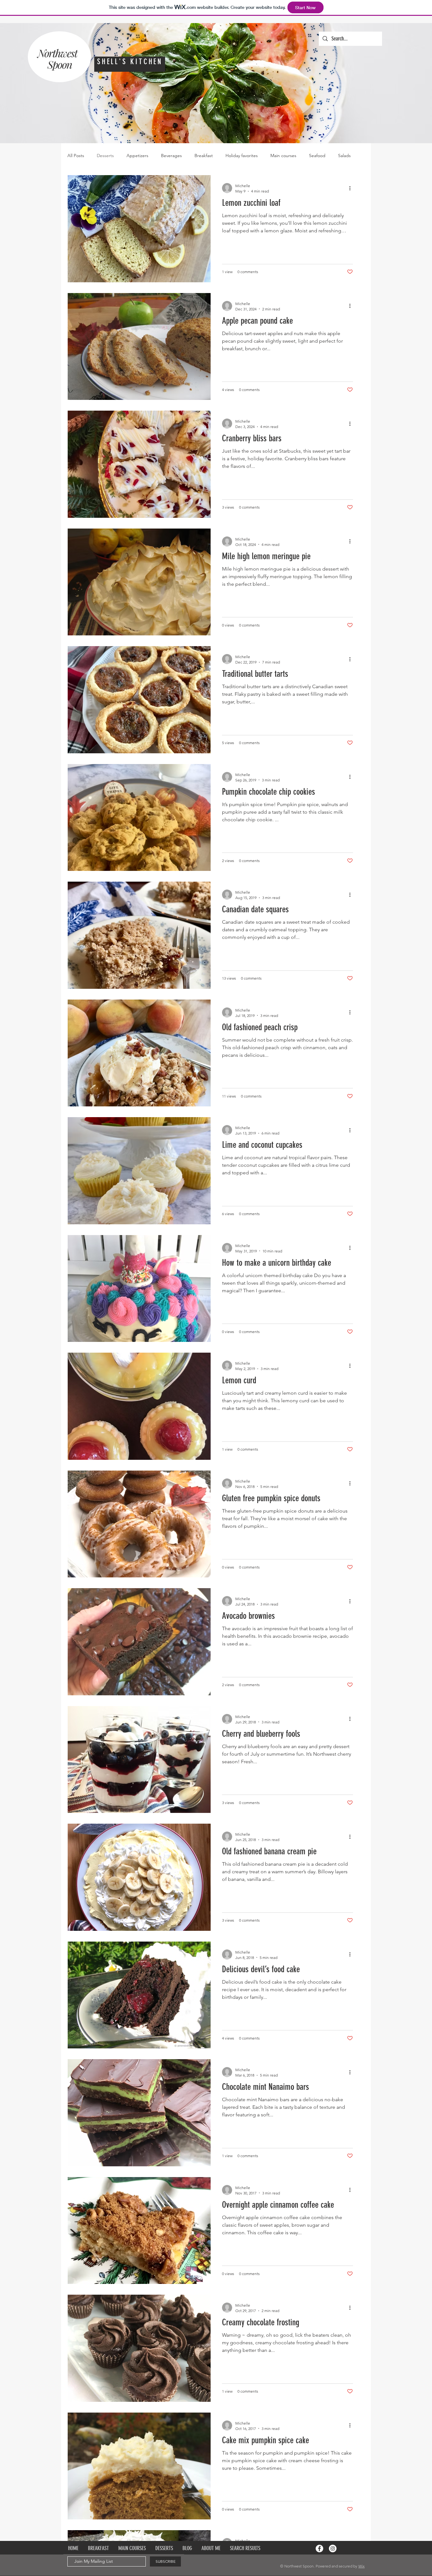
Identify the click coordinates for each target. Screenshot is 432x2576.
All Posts (76, 156)
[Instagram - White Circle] (333, 2548)
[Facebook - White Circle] (319, 2548)
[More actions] (352, 188)
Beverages (171, 156)
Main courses (283, 156)
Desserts (105, 156)
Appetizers (137, 156)
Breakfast (204, 156)
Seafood (317, 156)
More (343, 156)
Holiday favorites (242, 156)
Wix (361, 2566)
